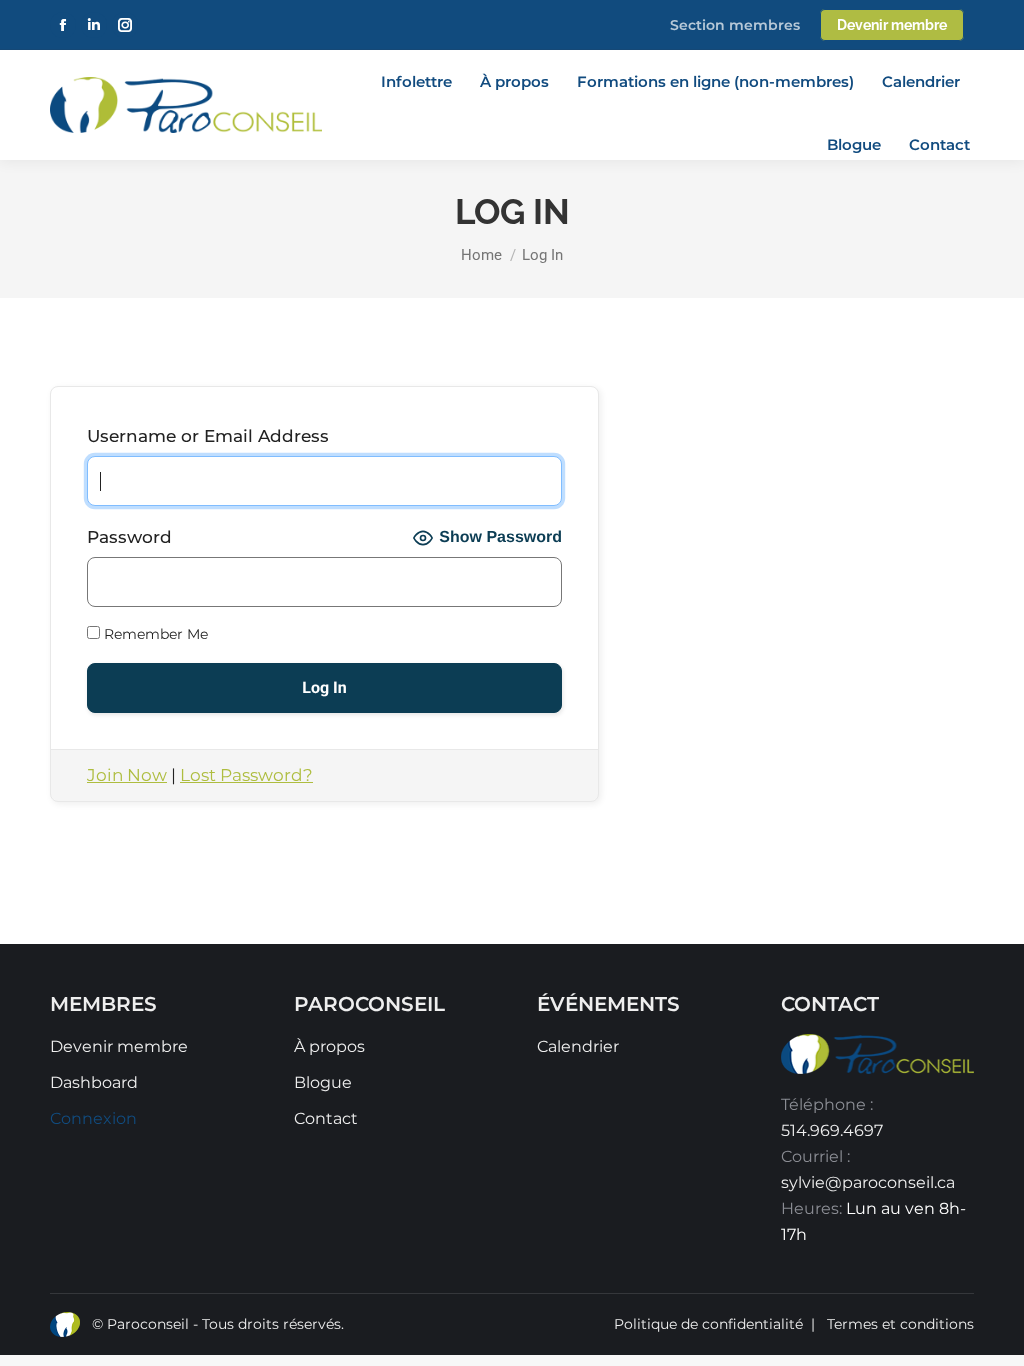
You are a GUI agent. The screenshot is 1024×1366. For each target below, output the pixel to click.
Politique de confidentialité (708, 1324)
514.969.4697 (832, 1130)
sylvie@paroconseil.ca (868, 1182)
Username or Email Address (208, 436)
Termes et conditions (900, 1324)
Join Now (127, 775)
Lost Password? (246, 775)
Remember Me (154, 634)
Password (129, 537)
